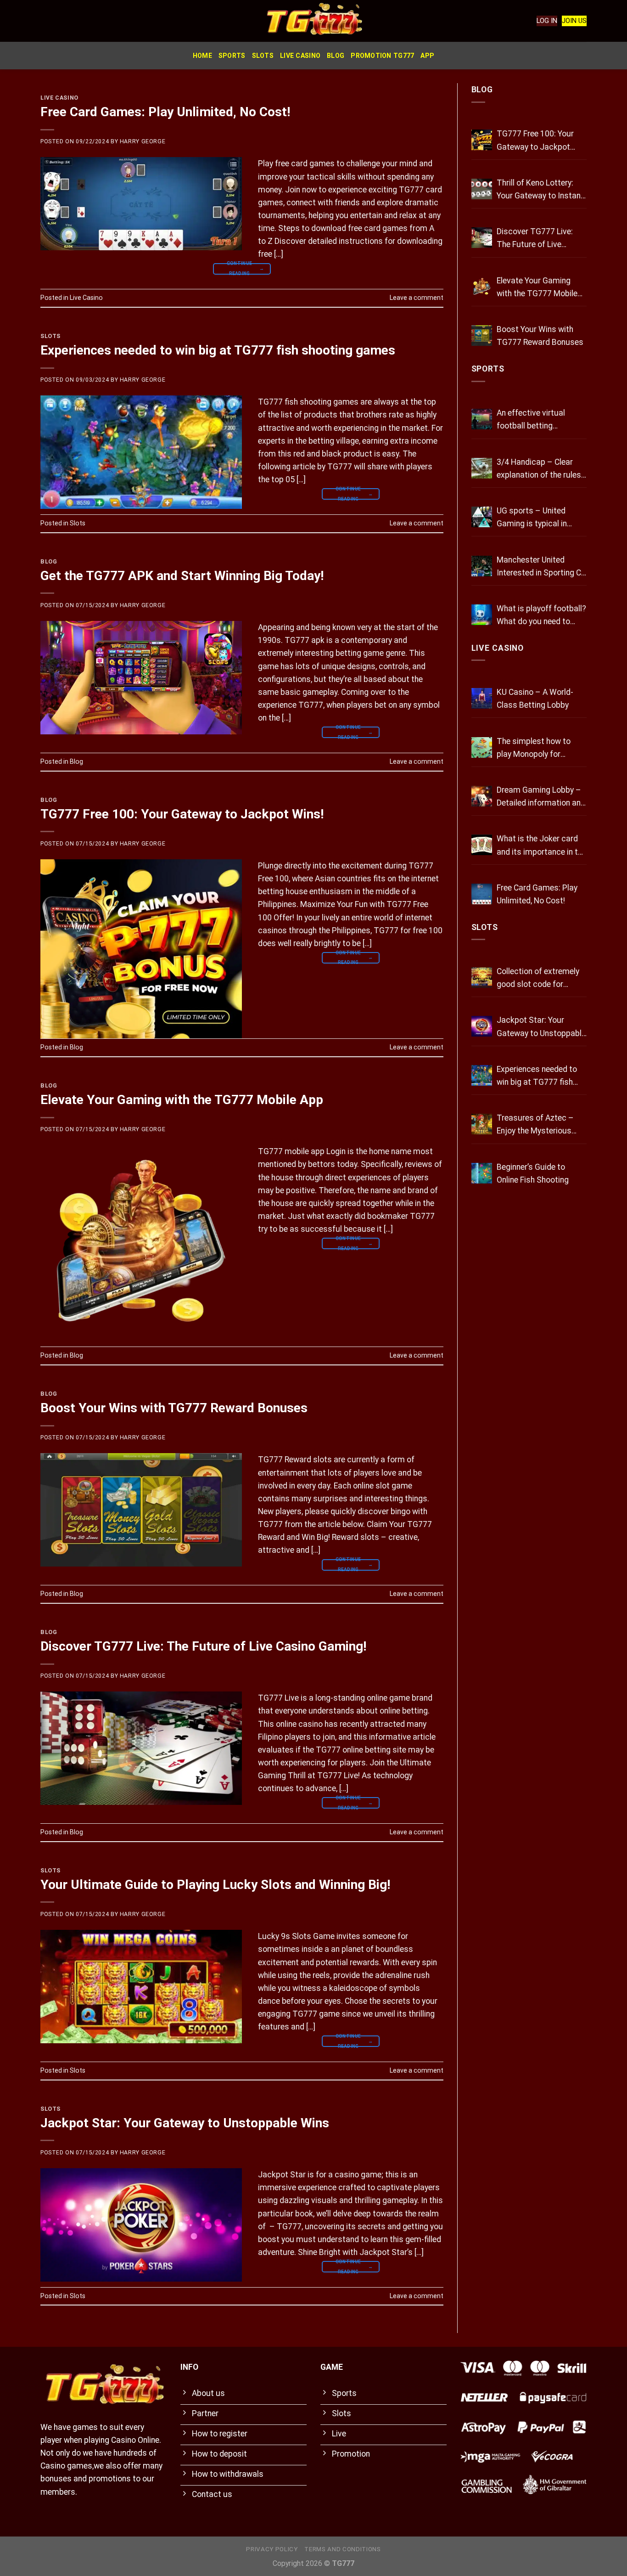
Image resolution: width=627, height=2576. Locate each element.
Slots (263, 56)
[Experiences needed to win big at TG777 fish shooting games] (482, 1075)
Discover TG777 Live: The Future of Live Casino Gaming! (203, 1646)
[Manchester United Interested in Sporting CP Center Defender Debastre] (482, 566)
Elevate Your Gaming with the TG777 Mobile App (182, 1100)
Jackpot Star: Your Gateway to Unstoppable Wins (185, 2123)
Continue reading (246, 269)
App (427, 56)
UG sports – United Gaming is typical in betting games (532, 518)
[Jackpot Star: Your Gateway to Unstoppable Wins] (482, 1026)
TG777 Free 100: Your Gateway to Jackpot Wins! (182, 814)
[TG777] (313, 21)
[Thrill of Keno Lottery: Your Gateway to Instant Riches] (482, 189)
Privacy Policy (272, 2549)
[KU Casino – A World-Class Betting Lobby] (482, 698)
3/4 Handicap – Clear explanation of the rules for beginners (539, 469)
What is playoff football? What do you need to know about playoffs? (541, 616)
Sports (232, 56)
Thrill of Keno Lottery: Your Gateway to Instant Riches (540, 190)
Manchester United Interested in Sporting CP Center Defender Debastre (541, 567)
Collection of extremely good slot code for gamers (538, 979)
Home (202, 56)
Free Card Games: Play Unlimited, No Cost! (165, 112)
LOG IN (547, 21)
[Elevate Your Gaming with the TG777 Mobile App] (482, 287)
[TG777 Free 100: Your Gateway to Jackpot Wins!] (482, 140)
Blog (336, 56)
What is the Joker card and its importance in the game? (541, 846)
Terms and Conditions (342, 2549)
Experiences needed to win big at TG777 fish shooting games (218, 350)
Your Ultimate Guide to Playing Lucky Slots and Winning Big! (215, 1885)
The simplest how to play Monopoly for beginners (534, 749)
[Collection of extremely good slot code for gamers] (482, 978)
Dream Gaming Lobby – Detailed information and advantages (541, 797)
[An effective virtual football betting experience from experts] (482, 419)
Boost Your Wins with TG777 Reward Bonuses (174, 1408)
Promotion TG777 (382, 56)
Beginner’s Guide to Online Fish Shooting (533, 1173)
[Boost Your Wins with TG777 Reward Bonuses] (482, 335)
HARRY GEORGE (143, 141)
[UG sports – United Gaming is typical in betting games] (482, 517)
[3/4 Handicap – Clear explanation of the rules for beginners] (482, 468)
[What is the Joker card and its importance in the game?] (482, 845)
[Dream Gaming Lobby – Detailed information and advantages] (482, 796)
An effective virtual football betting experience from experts (540, 420)
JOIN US (574, 21)
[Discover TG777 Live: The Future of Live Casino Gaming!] (482, 238)
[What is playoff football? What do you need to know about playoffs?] (482, 615)
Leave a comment (417, 298)
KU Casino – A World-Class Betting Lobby (535, 699)
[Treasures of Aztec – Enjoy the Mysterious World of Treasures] (482, 1124)
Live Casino (300, 56)
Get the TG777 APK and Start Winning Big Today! (182, 576)
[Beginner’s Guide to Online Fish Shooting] (482, 1173)
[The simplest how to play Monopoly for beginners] (482, 747)
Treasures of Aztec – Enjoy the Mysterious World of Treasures (535, 1125)
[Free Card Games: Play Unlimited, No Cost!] (482, 894)
